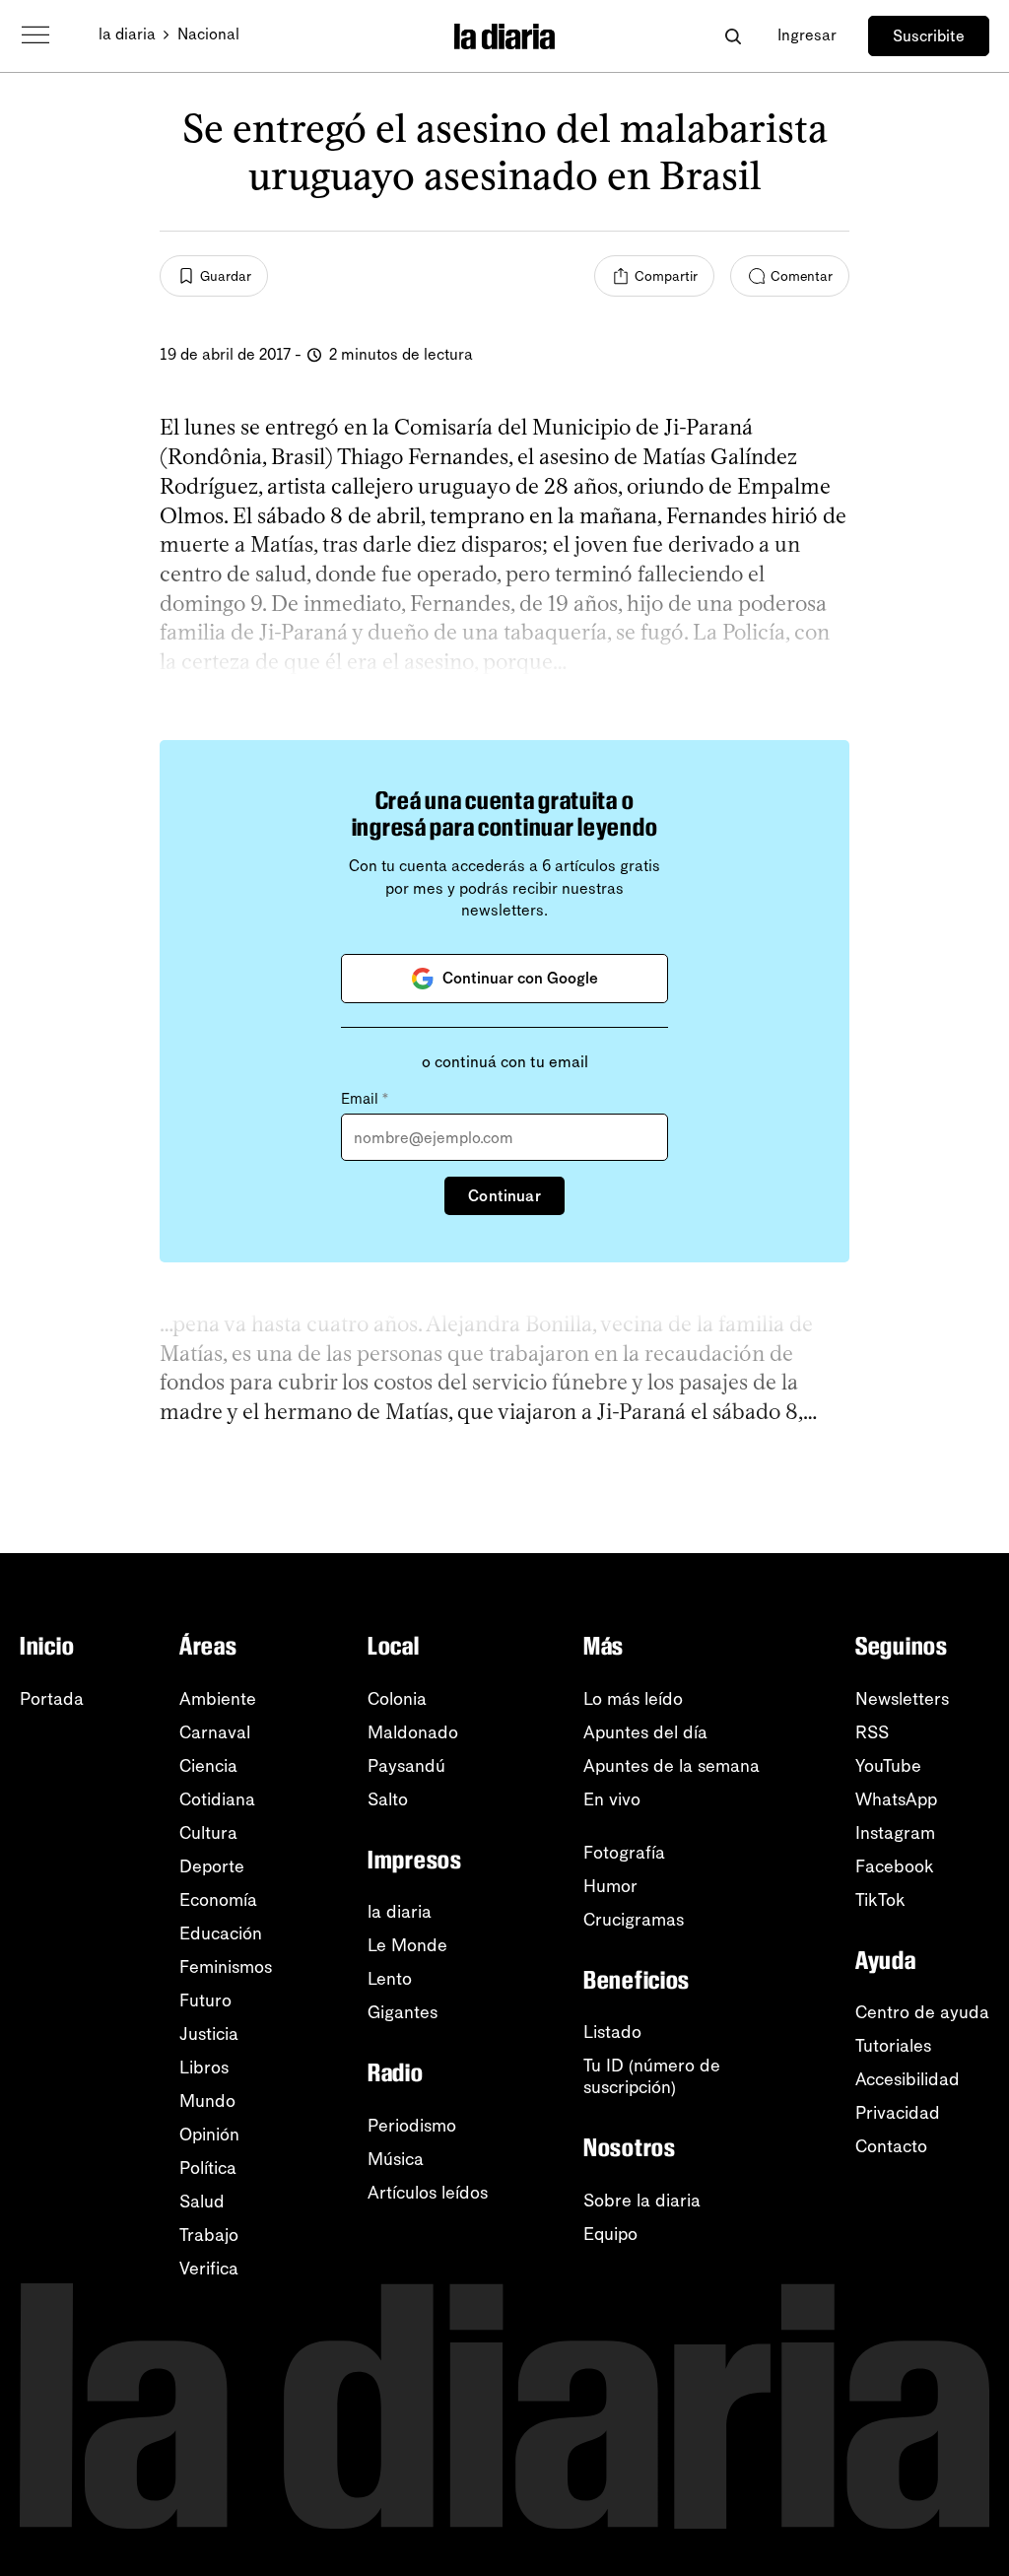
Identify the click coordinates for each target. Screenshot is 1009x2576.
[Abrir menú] (35, 35)
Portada (52, 1699)
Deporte (212, 1866)
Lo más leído (633, 1699)
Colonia (397, 1699)
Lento (390, 1979)
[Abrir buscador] (733, 36)
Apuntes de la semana (672, 1766)
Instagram (895, 1833)
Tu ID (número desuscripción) (652, 2076)
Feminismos (226, 1967)
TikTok (880, 1900)
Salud (202, 2202)
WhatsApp (896, 1799)
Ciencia (208, 1766)
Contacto (891, 2146)
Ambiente (218, 1699)
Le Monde (407, 1945)
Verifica (209, 2269)
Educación (221, 1933)
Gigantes (403, 2012)
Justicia (209, 2034)
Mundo (207, 2101)
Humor (610, 1886)
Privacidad (898, 2113)
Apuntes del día (645, 1732)
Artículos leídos (428, 2193)
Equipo (610, 2234)
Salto (388, 1799)
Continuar (504, 1196)
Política (208, 2168)
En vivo (612, 1799)
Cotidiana (217, 1799)
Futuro (205, 2000)
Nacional (208, 34)
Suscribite (929, 36)
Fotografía (624, 1853)
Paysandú (406, 1766)
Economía (218, 1900)
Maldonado (413, 1732)
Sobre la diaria (642, 2201)
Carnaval (215, 1732)
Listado (612, 2032)
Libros (204, 2068)
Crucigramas (634, 1920)
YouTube (888, 1766)
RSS (872, 1732)
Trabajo (209, 2235)
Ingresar (807, 35)
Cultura (208, 1833)
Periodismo (412, 2126)
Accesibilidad (908, 2079)
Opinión (209, 2135)
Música (396, 2159)
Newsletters (902, 1699)
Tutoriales (893, 2046)
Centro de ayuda (922, 2012)
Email (365, 1099)
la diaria (127, 34)
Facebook (895, 1866)
